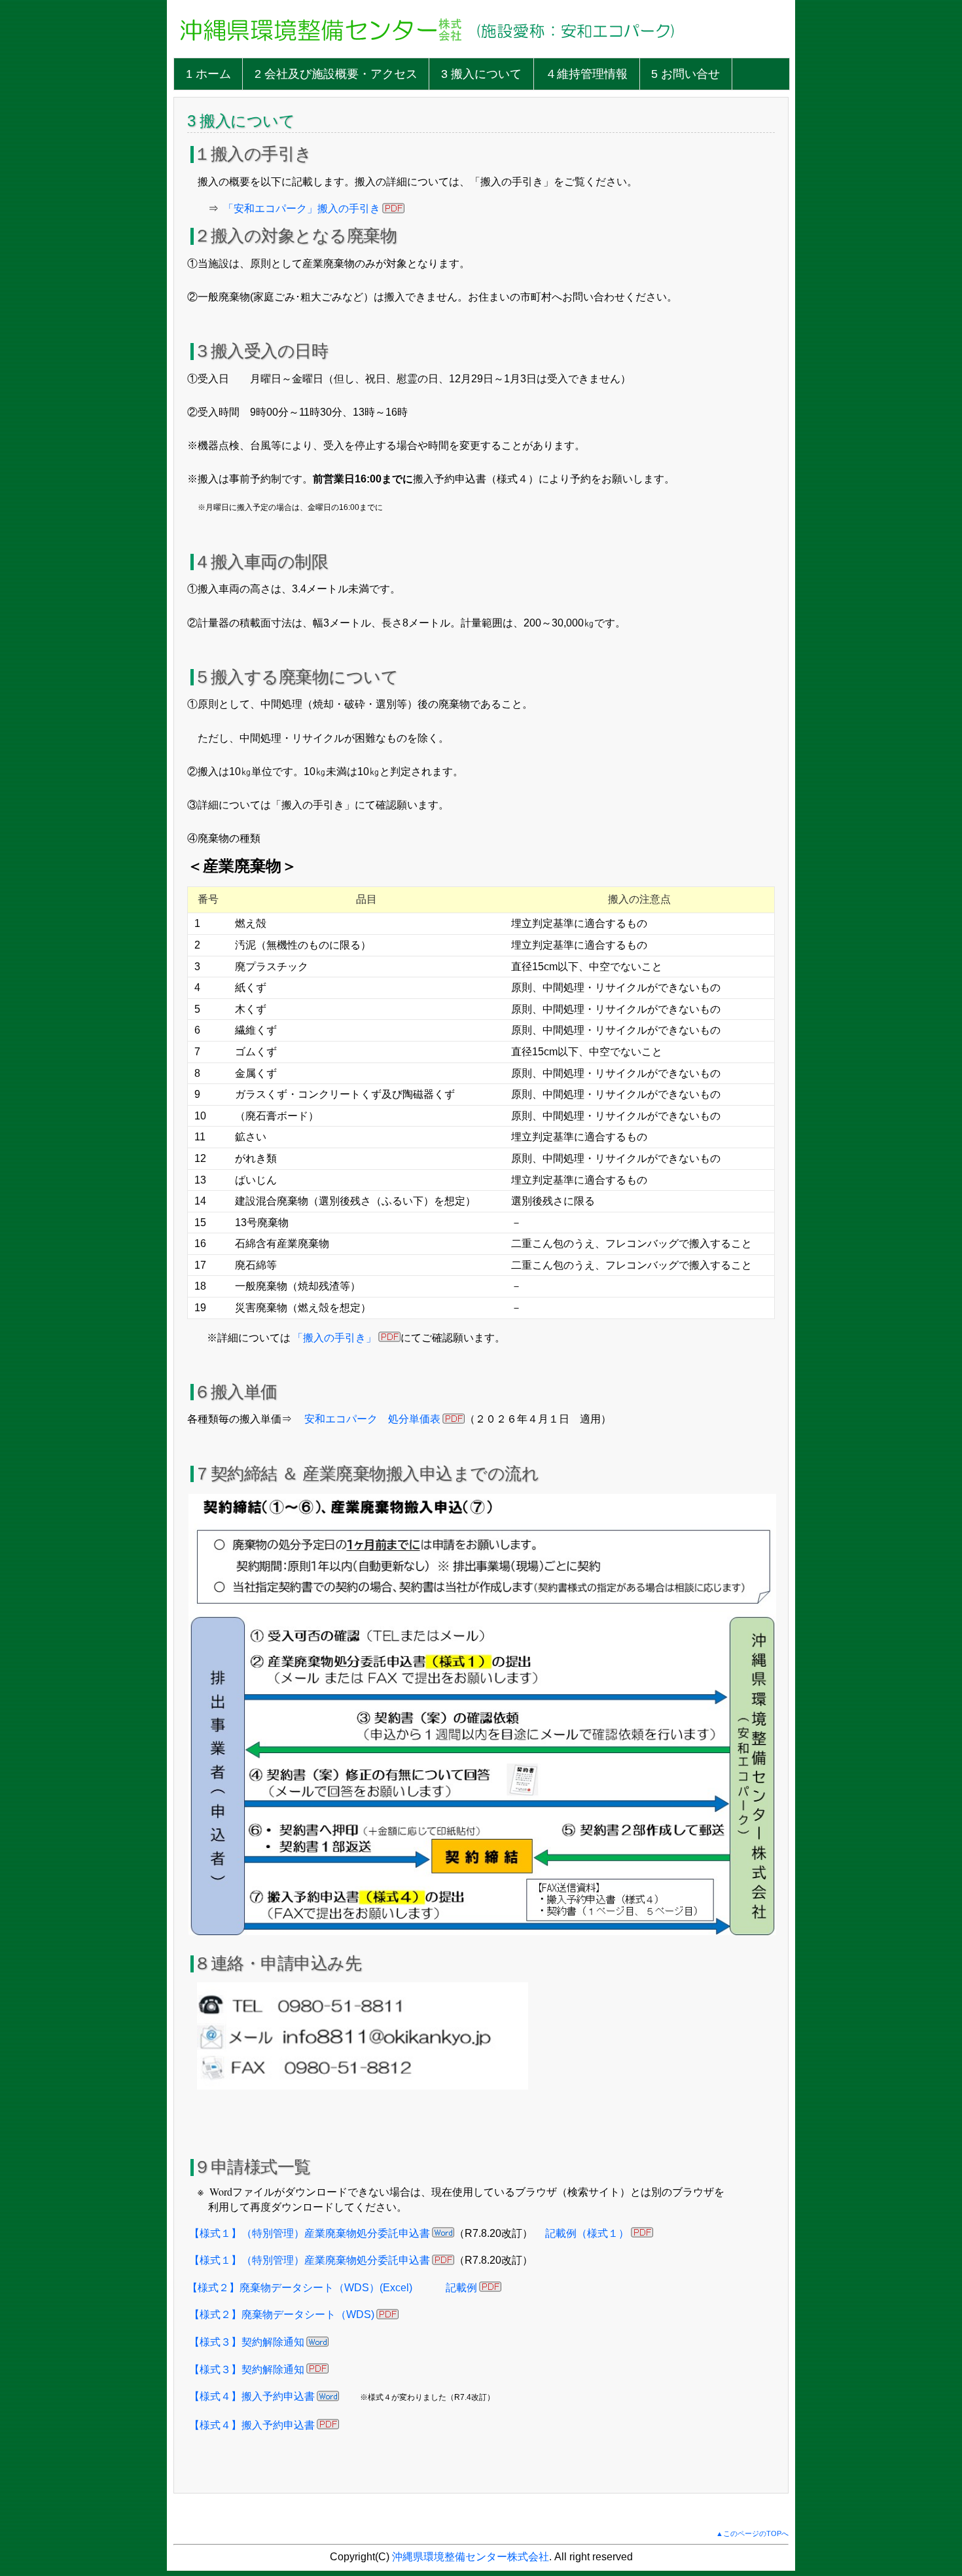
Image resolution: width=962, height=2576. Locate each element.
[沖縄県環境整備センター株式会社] (321, 51)
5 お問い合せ (686, 74)
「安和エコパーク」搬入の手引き (302, 209)
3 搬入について (481, 74)
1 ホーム (208, 74)
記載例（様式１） (587, 2233)
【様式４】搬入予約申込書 (252, 2396)
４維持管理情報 (586, 74)
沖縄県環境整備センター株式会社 (471, 2557)
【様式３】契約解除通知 (247, 2342)
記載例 (461, 2288)
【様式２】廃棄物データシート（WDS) (282, 2314)
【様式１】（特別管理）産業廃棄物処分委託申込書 (310, 2233)
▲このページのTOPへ (752, 2533)
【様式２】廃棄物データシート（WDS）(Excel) (300, 2288)
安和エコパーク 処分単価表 (372, 1419)
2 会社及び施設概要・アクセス (336, 74)
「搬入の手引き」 (334, 1338)
